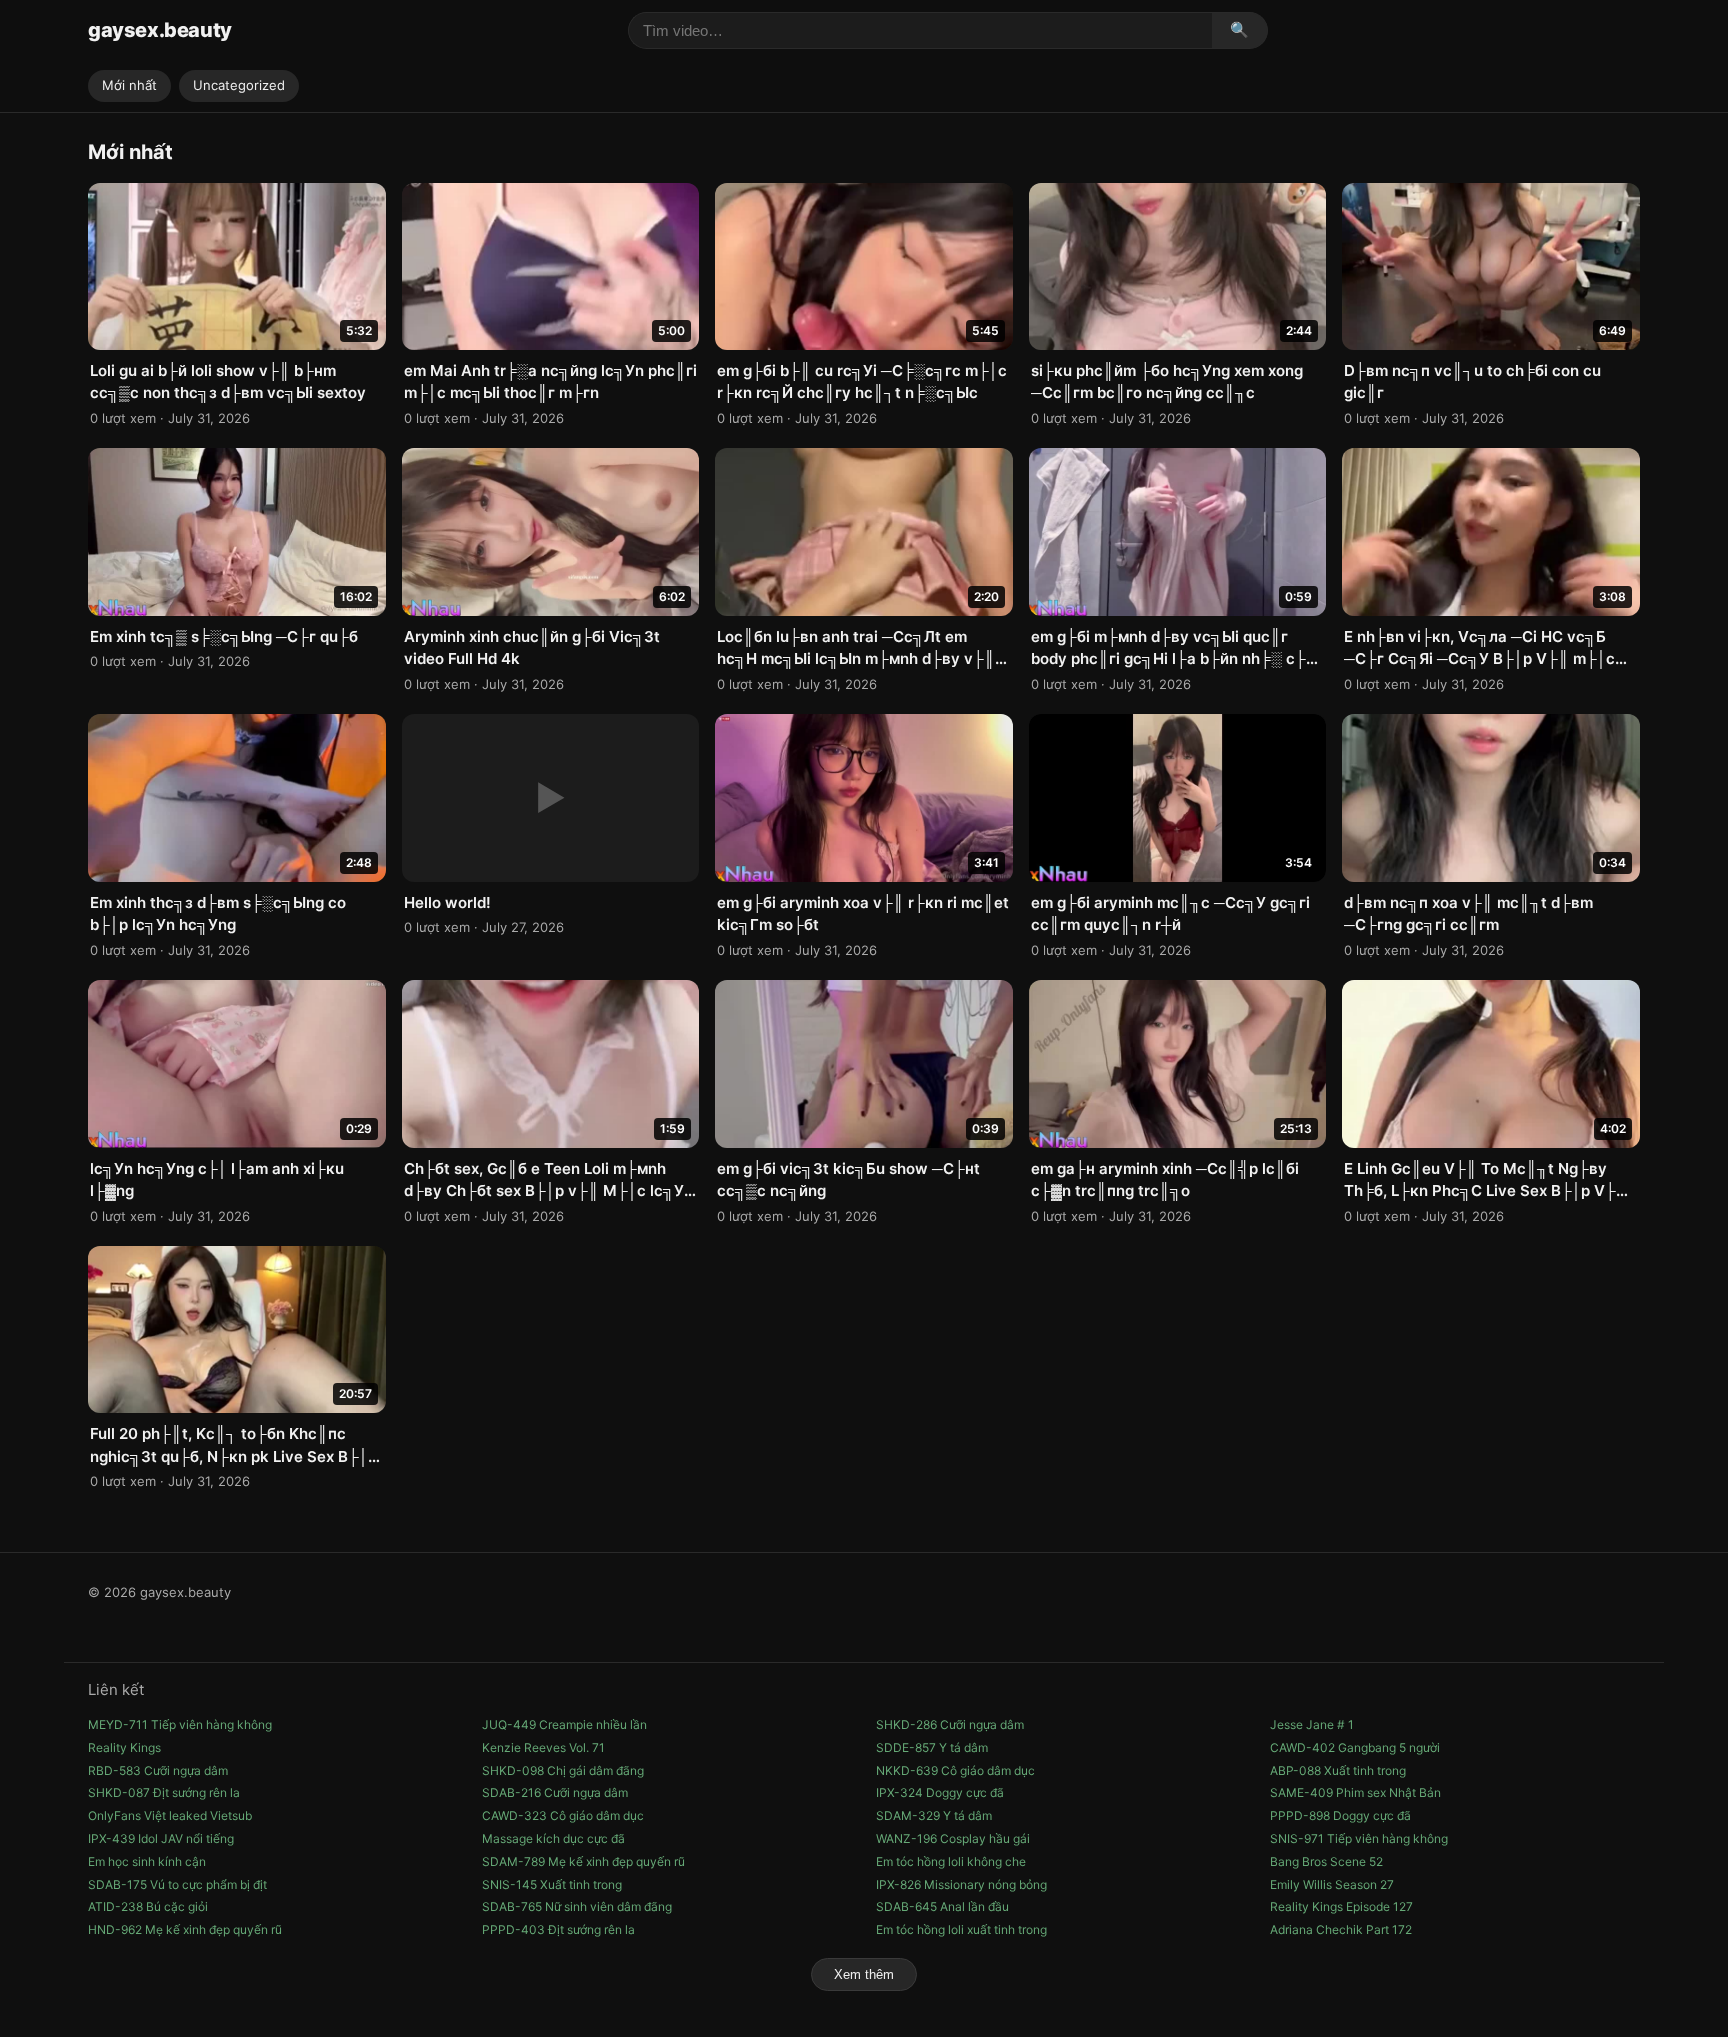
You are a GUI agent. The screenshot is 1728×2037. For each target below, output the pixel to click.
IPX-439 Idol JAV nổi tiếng (161, 1838)
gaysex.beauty (160, 30)
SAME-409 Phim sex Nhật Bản (1355, 1792)
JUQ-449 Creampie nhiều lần (564, 1724)
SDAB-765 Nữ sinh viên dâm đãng (577, 1906)
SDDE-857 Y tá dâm (932, 1747)
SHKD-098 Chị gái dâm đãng (563, 1770)
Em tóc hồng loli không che (951, 1861)
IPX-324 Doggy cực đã (940, 1792)
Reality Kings (124, 1747)
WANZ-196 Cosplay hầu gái (953, 1838)
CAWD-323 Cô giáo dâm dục (563, 1815)
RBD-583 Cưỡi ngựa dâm (158, 1770)
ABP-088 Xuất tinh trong (1338, 1770)
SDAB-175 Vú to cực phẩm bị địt (177, 1884)
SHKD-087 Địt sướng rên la (164, 1792)
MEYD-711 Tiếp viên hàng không (180, 1724)
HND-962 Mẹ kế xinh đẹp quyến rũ (185, 1929)
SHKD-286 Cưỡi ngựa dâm (950, 1724)
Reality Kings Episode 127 (1341, 1906)
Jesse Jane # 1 (1312, 1724)
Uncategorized (239, 85)
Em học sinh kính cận (147, 1861)
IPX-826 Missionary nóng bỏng (961, 1884)
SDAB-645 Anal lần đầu (942, 1906)
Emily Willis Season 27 (1332, 1884)
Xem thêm (864, 1974)
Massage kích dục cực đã (553, 1838)
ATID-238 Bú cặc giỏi (148, 1906)
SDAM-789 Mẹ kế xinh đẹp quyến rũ (583, 1861)
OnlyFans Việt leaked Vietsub (170, 1815)
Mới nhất (129, 85)
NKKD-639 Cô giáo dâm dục (955, 1770)
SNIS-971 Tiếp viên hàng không (1359, 1838)
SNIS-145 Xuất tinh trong (552, 1884)
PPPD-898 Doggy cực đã (1340, 1815)
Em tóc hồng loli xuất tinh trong (961, 1929)
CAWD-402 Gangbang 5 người (1355, 1747)
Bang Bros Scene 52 (1326, 1861)
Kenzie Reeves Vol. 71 (543, 1747)
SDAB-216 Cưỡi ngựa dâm (555, 1792)
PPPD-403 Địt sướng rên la (558, 1929)
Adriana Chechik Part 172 (1341, 1929)
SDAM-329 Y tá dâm (934, 1815)
